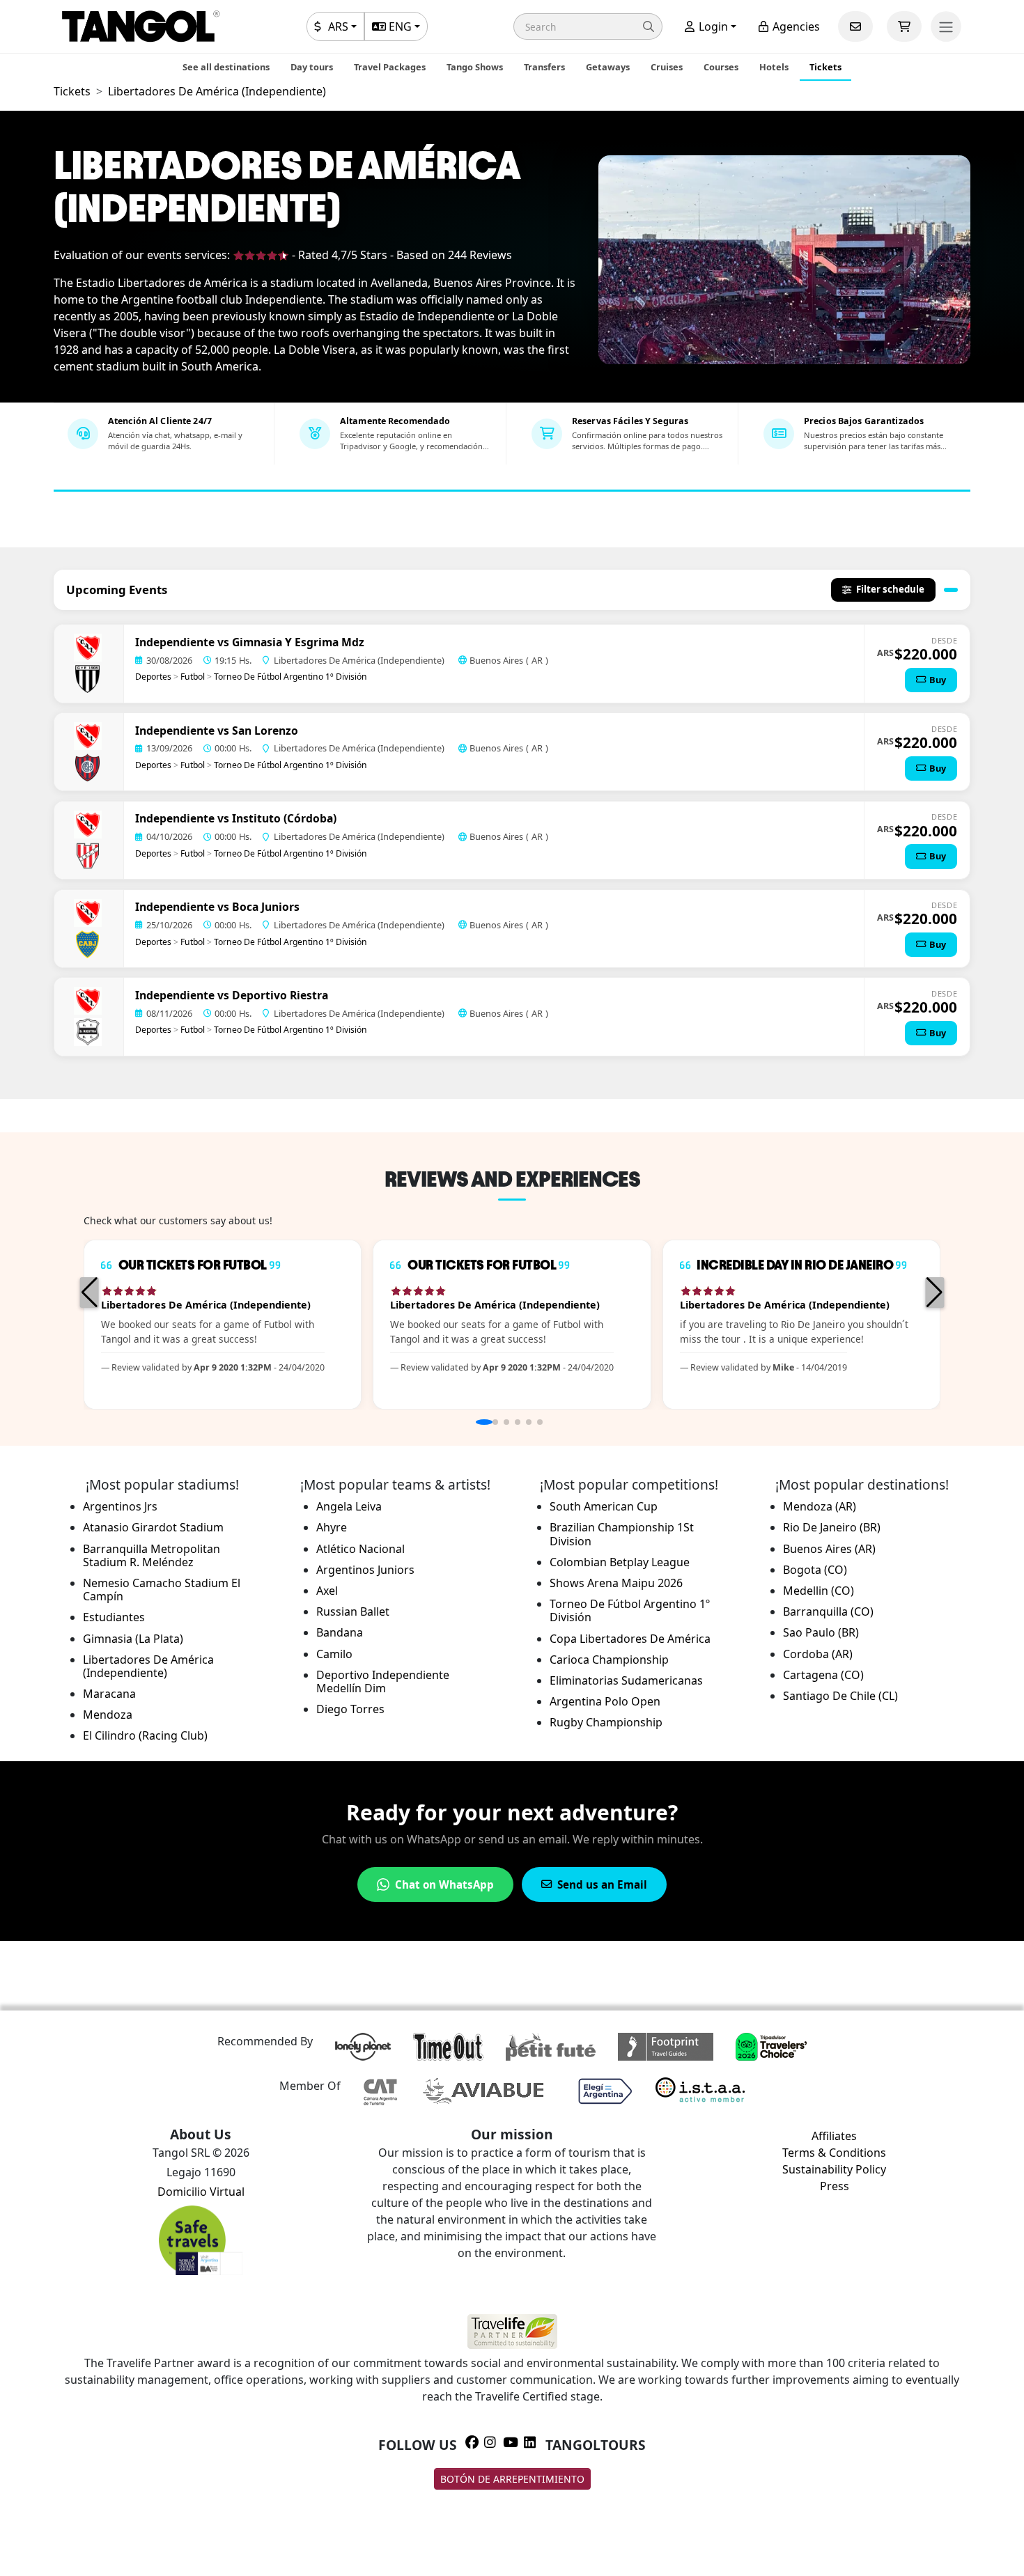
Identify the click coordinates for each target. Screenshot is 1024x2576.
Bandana (340, 1632)
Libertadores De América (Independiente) (148, 1666)
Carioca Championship (609, 1660)
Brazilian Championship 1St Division (622, 1534)
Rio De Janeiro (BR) (832, 1527)
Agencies (795, 26)
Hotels (774, 67)
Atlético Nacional (360, 1549)
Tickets (825, 67)
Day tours (312, 67)
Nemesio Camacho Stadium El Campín (162, 1590)
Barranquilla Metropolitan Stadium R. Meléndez (152, 1555)
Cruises (667, 67)
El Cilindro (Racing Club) (145, 1735)
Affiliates (834, 2136)
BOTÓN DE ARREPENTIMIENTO (512, 2479)
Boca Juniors (266, 907)
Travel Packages (390, 67)
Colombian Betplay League (620, 1562)
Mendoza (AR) (820, 1506)
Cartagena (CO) (823, 1675)
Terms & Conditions (834, 2153)
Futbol (193, 677)
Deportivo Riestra (280, 995)
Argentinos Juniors (365, 1570)
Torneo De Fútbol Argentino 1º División (290, 677)
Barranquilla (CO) (828, 1611)
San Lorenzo (265, 731)
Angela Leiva (349, 1506)
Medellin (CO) (819, 1591)
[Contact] (855, 26)
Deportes (153, 677)
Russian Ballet (353, 1611)
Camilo (334, 1654)
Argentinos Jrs (120, 1506)
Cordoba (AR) (818, 1654)
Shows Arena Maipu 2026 (616, 1583)
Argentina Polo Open (605, 1701)
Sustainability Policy (834, 2169)
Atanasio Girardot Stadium (153, 1527)
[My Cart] (904, 26)
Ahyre (332, 1527)
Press (835, 2186)
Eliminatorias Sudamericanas (626, 1680)
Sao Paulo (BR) (821, 1632)
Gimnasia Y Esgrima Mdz (298, 642)
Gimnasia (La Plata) (133, 1639)
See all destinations (226, 67)
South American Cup (604, 1506)
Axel (327, 1591)
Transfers (544, 67)
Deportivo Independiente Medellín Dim (383, 1681)
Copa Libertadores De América (630, 1639)
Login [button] (712, 26)
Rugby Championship (606, 1722)
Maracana (109, 1694)
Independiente (175, 642)
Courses (721, 67)
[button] (588, 26)
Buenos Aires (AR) (829, 1549)
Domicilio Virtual (201, 2192)
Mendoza (108, 1715)
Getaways (608, 67)
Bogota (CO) (815, 1570)
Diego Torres (350, 1709)
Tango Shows (475, 67)
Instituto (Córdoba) (284, 818)
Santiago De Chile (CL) (840, 1696)
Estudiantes (114, 1617)
